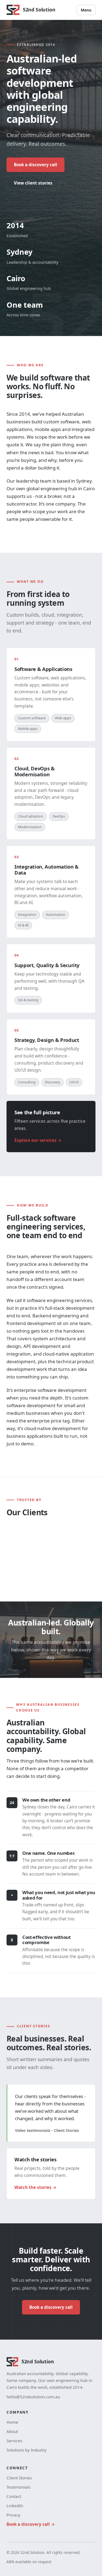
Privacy (13, 2515)
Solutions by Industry (27, 2450)
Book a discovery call (35, 165)
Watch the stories (33, 2187)
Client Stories (19, 2478)
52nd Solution (39, 10)
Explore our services (35, 1140)
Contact (14, 2496)
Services (14, 2441)
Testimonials (18, 2487)
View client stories (33, 183)
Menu (86, 10)
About (12, 2431)
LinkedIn (15, 2506)
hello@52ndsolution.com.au (33, 2397)
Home (12, 2422)
